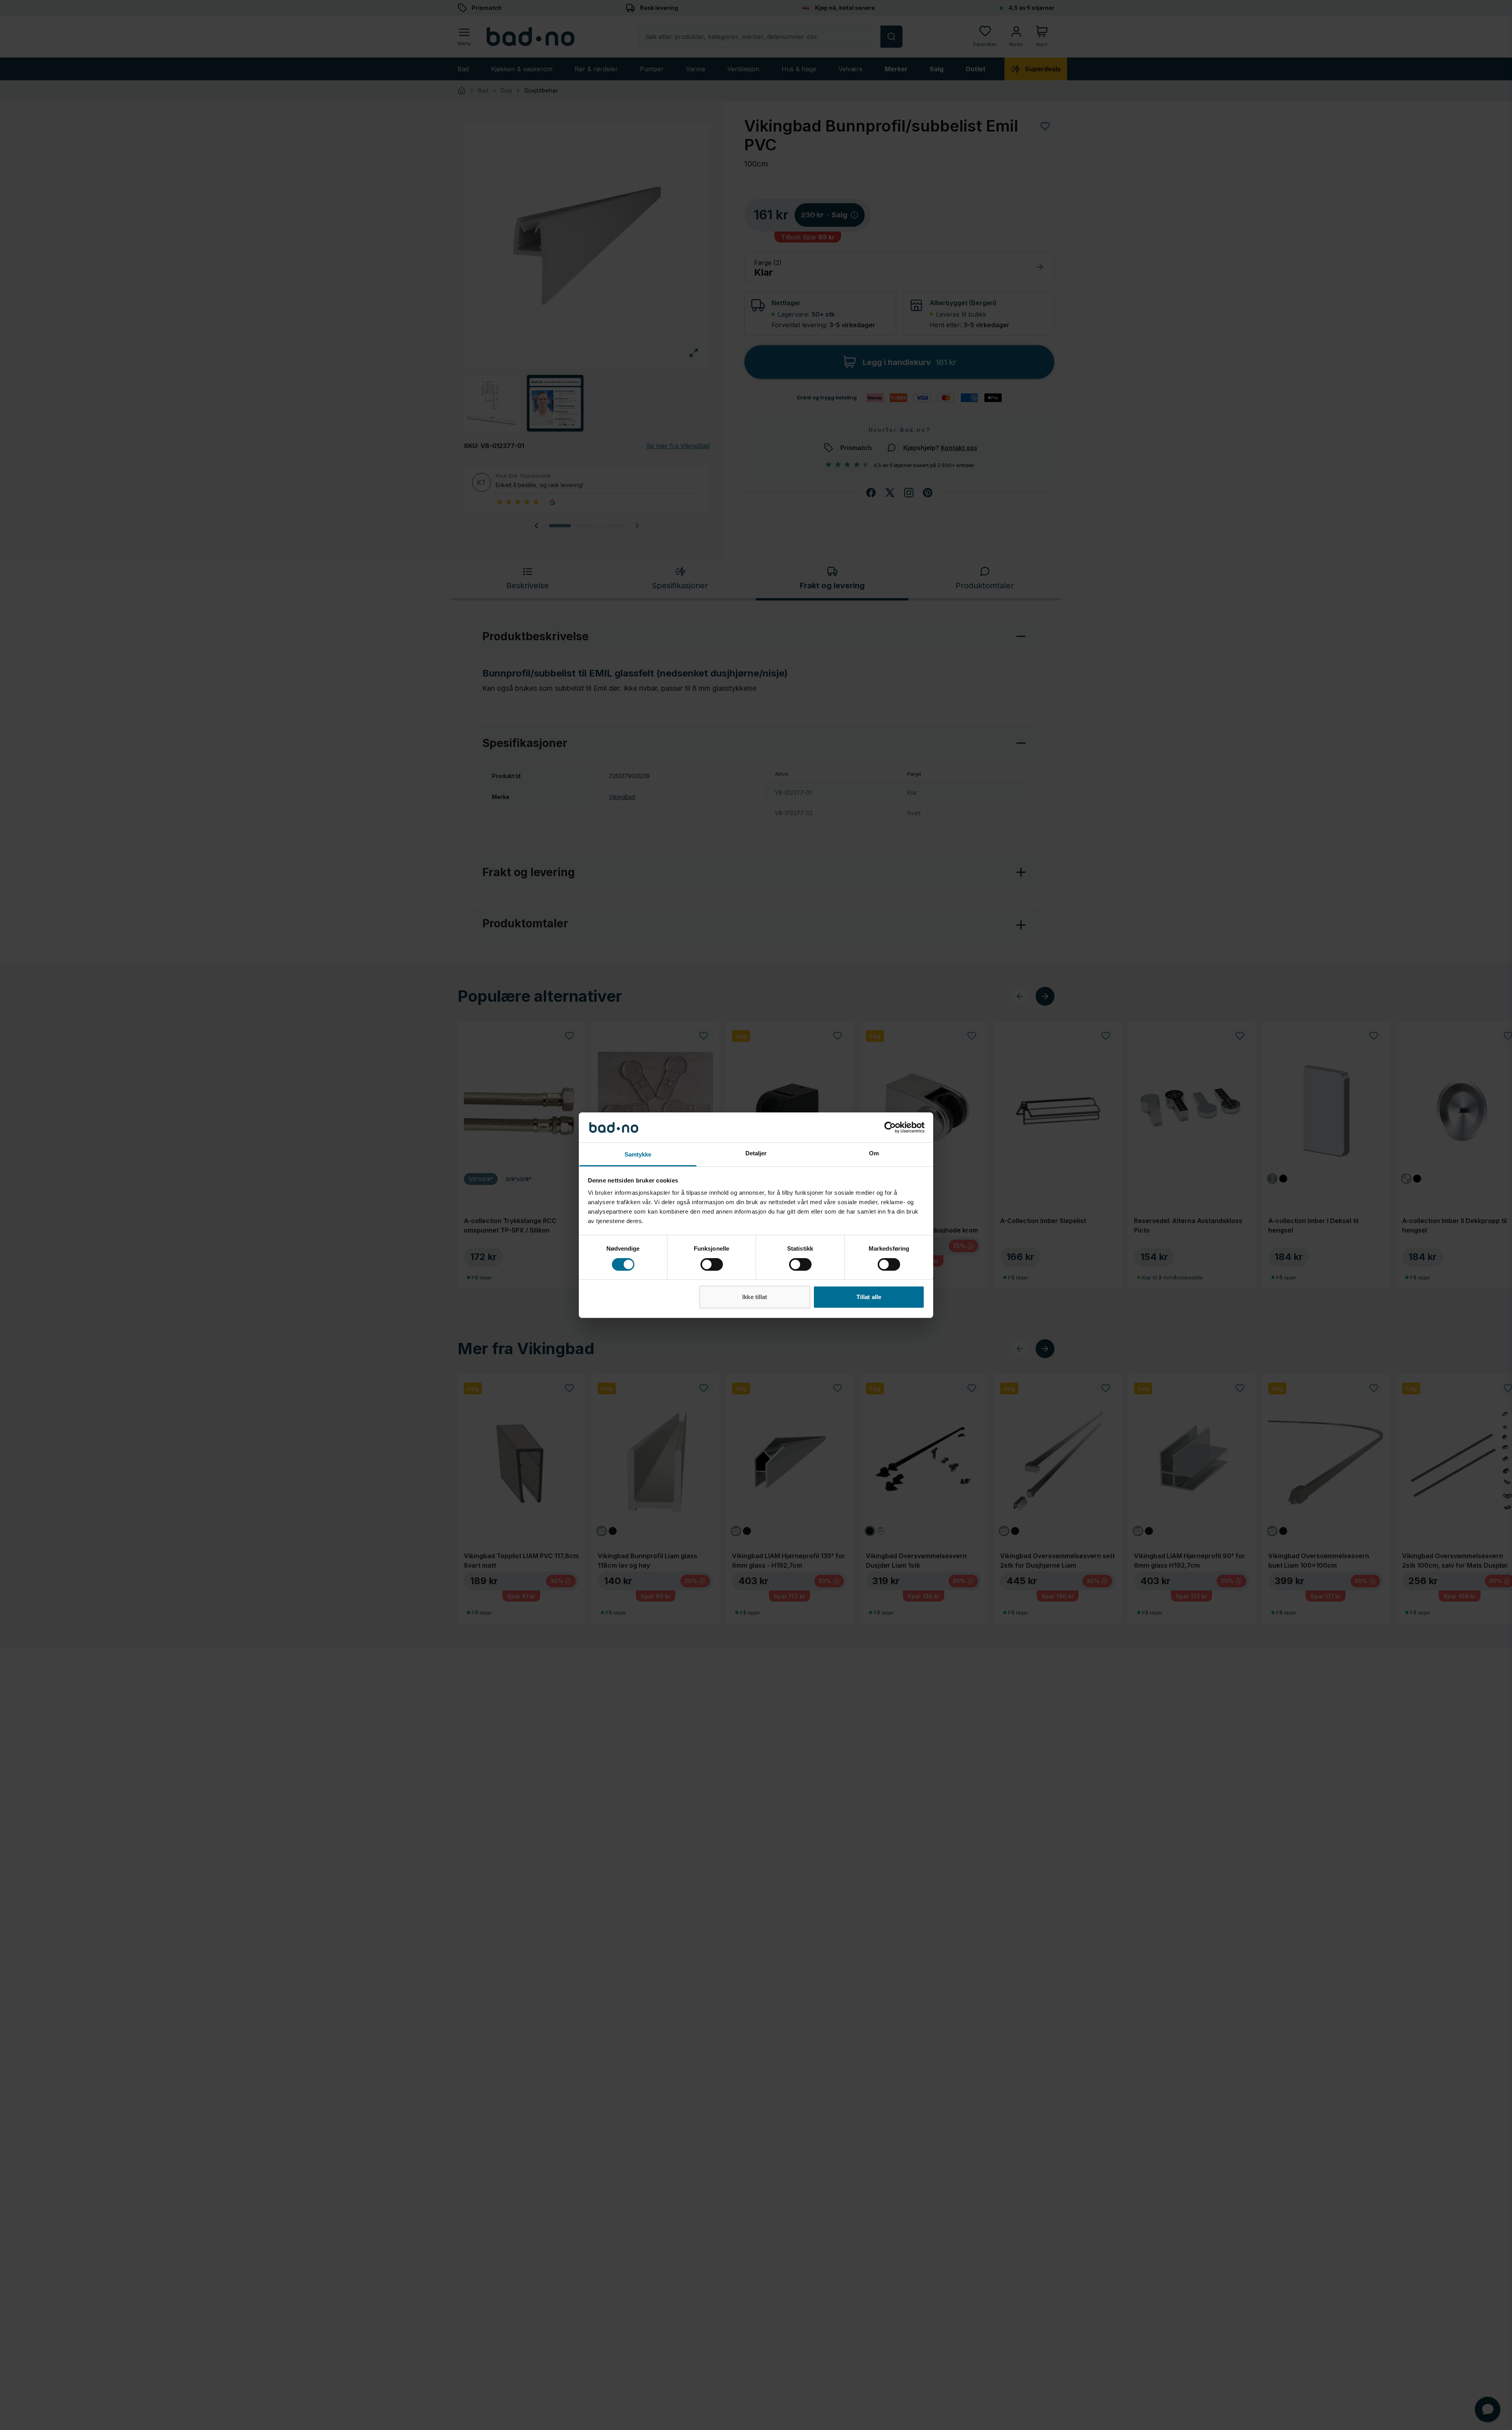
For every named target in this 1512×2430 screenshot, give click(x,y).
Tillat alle (869, 1297)
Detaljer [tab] (756, 1153)
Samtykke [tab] (638, 1154)
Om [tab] (874, 1153)
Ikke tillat (755, 1297)
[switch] (712, 1264)
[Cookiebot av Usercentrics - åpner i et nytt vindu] (890, 1127)
